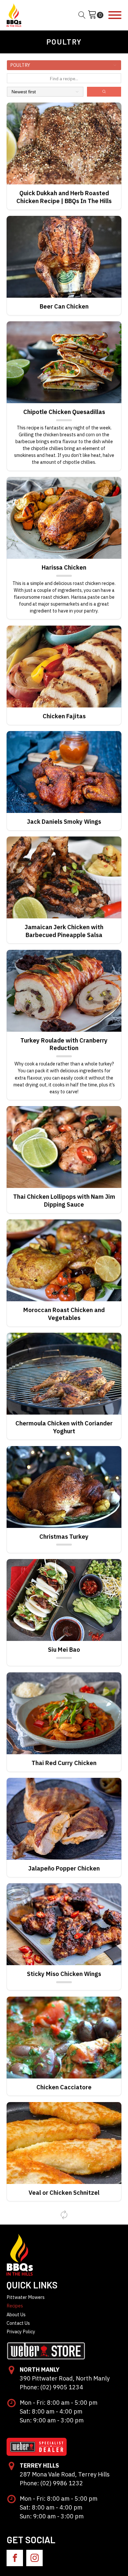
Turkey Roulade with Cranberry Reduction (64, 1044)
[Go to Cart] (96, 15)
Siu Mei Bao (64, 1650)
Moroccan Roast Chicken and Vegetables (64, 1314)
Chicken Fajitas (64, 716)
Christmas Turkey (64, 1537)
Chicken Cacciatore (64, 2087)
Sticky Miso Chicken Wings (64, 1974)
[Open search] (82, 15)
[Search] (104, 92)
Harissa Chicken (64, 567)
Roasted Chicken (64, 2411)
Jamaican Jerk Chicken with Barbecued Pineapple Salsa (64, 931)
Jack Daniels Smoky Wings (64, 822)
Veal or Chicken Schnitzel (64, 2193)
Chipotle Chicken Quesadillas (64, 412)
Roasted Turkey (64, 2517)
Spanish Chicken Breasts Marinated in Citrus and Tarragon (64, 2302)
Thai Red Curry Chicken (64, 1763)
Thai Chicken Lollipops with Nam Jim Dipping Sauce (64, 1201)
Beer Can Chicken (64, 306)
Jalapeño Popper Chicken (64, 1868)
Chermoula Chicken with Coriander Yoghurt (64, 1427)
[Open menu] (115, 15)
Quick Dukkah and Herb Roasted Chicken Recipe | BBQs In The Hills (64, 197)
